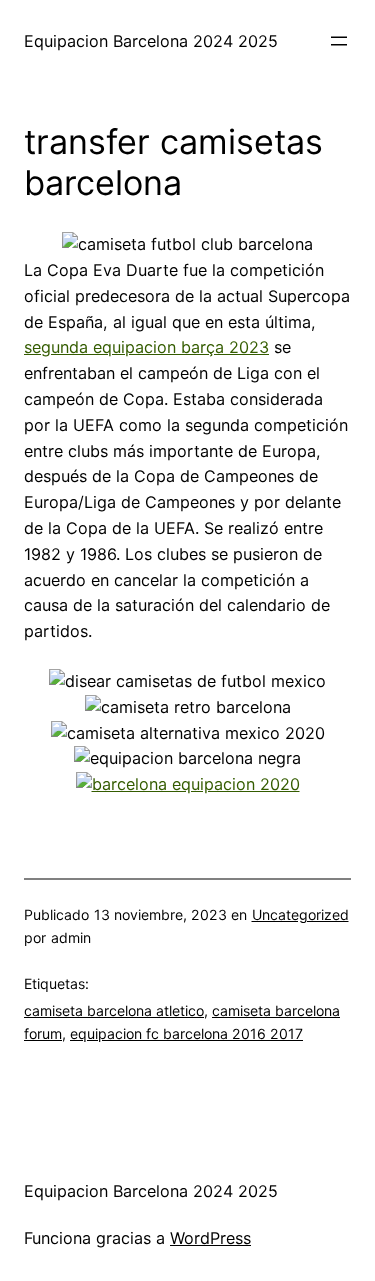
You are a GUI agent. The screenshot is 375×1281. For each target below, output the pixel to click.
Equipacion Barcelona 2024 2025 (151, 41)
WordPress (210, 1238)
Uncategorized (300, 914)
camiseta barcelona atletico (114, 1010)
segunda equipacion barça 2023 (146, 347)
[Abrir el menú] (339, 41)
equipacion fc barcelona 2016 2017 (186, 1033)
